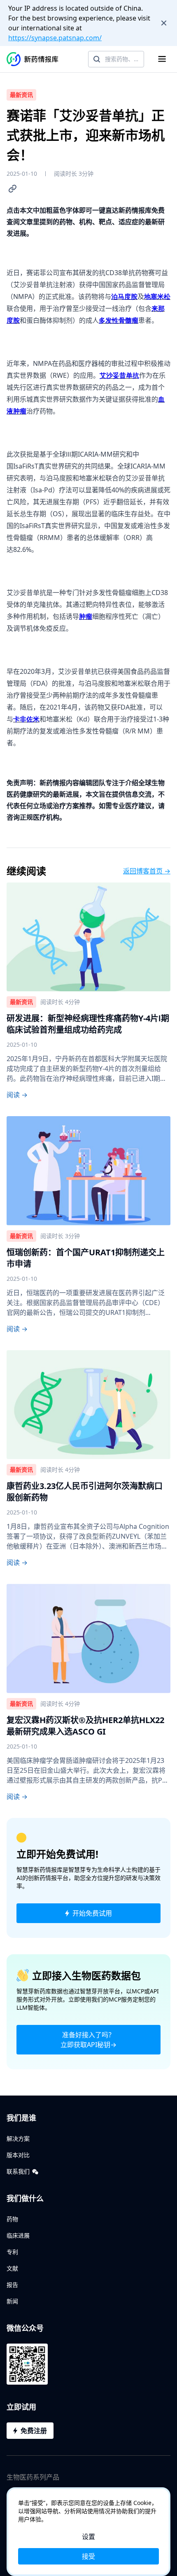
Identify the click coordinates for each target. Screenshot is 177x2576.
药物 (12, 2219)
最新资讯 (21, 95)
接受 (88, 2556)
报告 (12, 2285)
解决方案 (18, 2138)
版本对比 (18, 2155)
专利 (12, 2252)
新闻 (12, 2301)
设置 (88, 2537)
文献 (12, 2268)
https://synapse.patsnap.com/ (55, 38)
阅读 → (17, 1095)
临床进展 (18, 2235)
